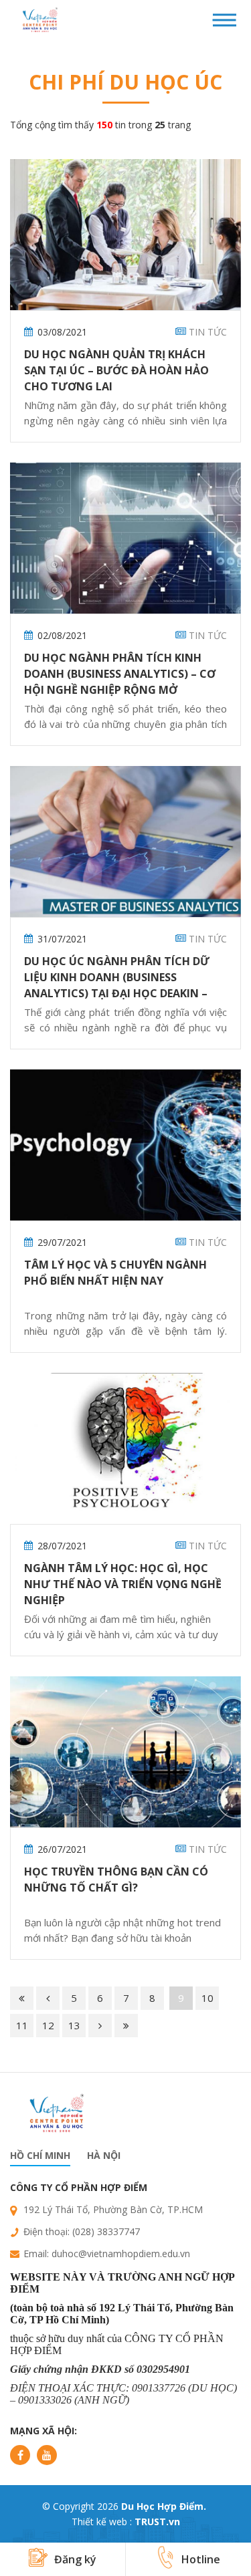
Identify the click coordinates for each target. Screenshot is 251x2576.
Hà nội (104, 2155)
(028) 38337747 (106, 2231)
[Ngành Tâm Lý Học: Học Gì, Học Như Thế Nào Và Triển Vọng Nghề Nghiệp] (125, 1448)
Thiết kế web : (102, 2522)
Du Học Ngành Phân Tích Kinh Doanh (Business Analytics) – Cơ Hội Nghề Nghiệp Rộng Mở (120, 674)
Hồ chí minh (40, 2155)
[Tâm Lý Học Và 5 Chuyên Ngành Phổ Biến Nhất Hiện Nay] (125, 1145)
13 (74, 2025)
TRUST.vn (157, 2522)
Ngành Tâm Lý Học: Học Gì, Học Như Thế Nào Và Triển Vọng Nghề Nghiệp (123, 1584)
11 (22, 2025)
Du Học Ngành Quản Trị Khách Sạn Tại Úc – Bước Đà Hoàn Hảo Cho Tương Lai (116, 370)
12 (48, 2025)
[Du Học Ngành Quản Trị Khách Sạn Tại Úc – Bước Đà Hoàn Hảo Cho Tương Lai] (125, 235)
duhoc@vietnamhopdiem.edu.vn (121, 2253)
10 (207, 1998)
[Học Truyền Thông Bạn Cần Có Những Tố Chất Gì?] (125, 1752)
